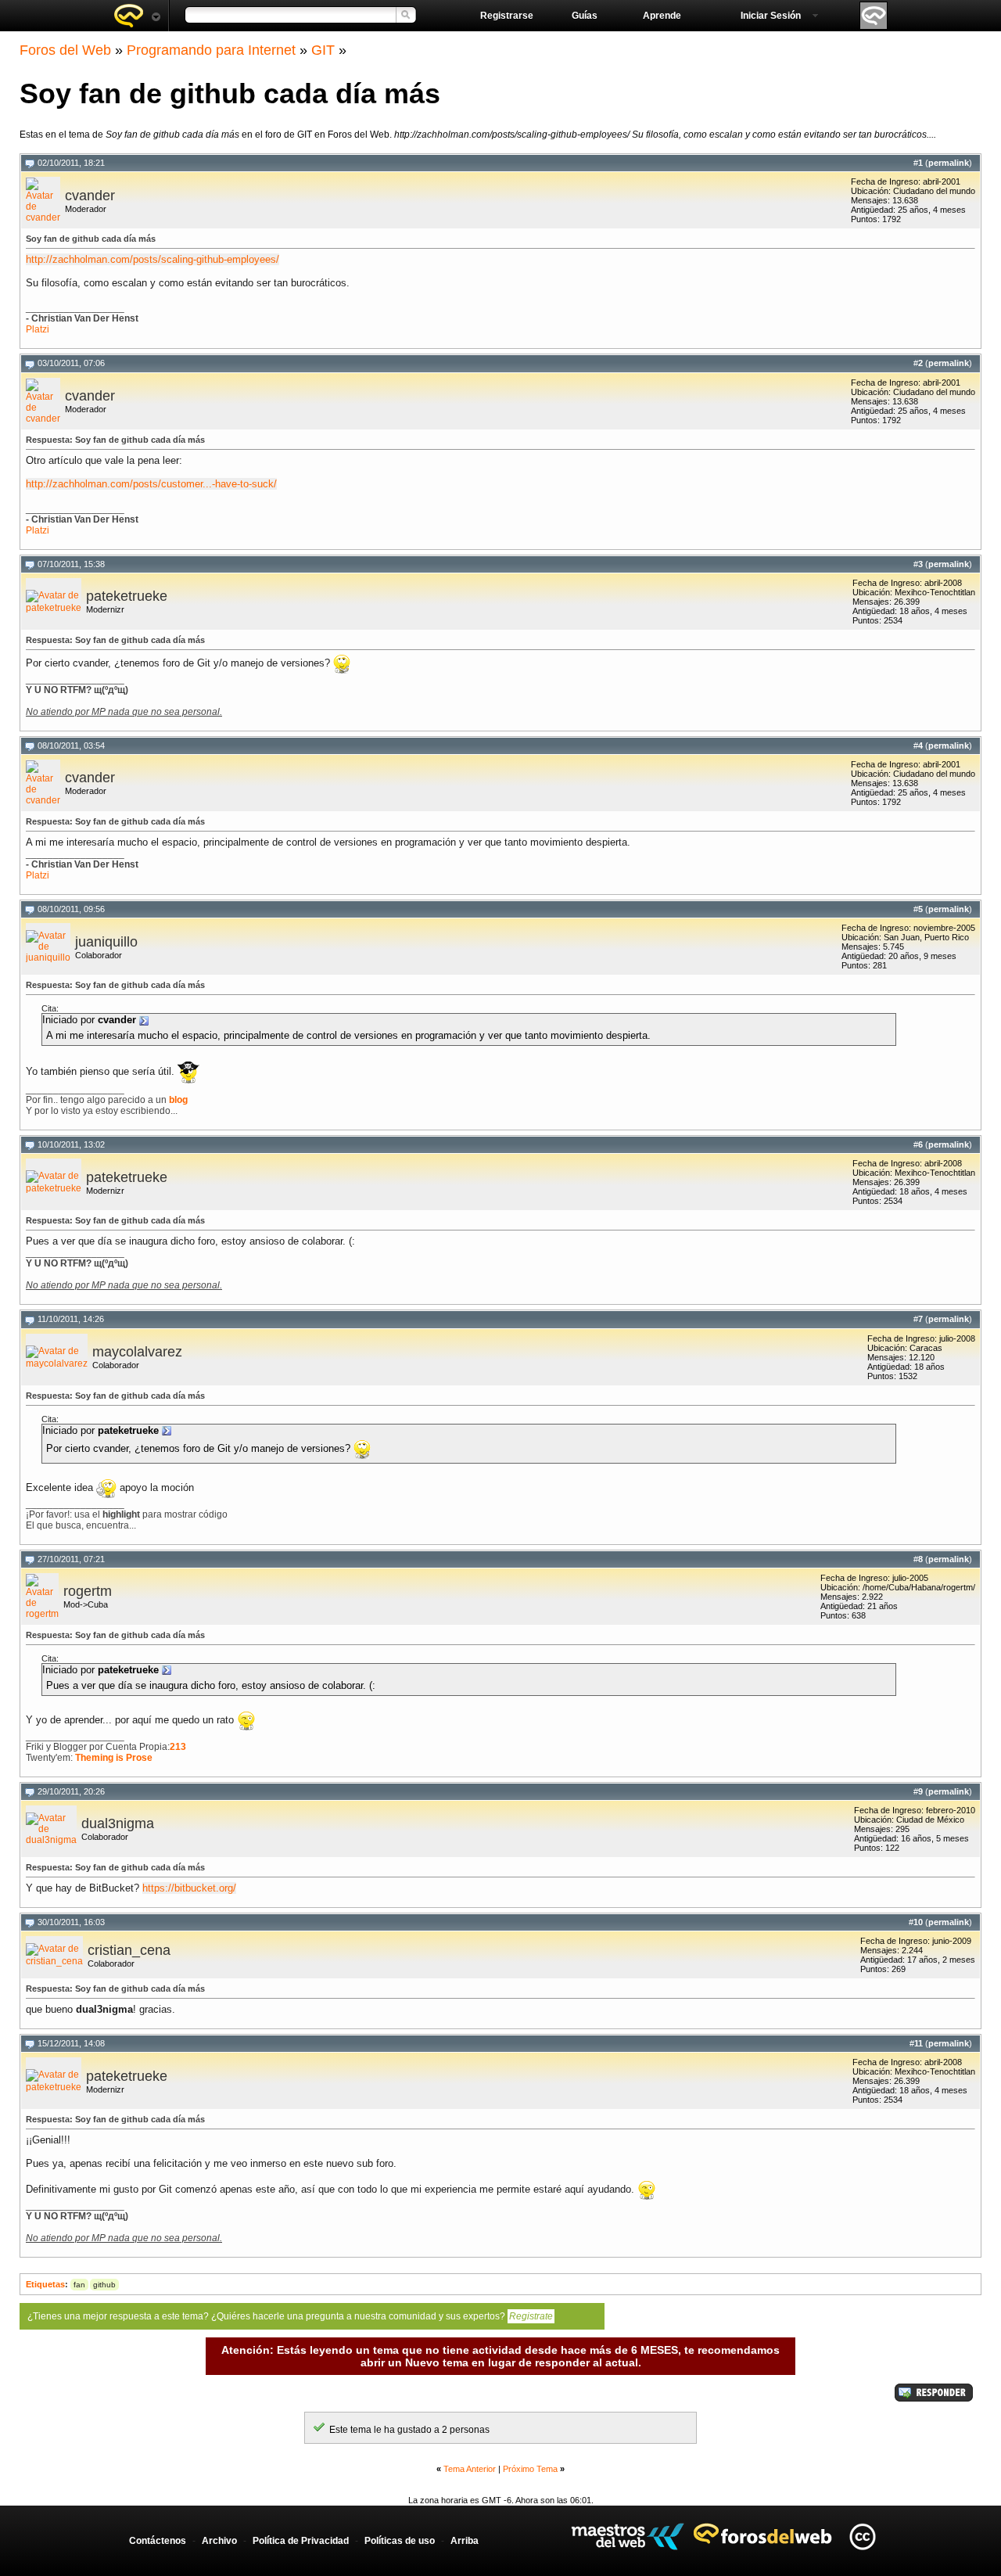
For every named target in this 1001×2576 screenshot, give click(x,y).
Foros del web (137, 16)
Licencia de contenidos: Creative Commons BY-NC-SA (862, 2536)
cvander (90, 196)
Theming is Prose (114, 1758)
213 (178, 1747)
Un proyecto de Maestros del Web (628, 2536)
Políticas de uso (400, 2541)
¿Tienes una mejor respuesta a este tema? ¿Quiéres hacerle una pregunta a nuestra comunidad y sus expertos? (290, 2316)
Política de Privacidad (301, 2541)
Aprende (662, 16)
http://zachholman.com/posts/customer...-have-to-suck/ (151, 484)
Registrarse (507, 16)
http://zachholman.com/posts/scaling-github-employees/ (152, 259)
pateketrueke (127, 596)
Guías (585, 16)
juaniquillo (106, 942)
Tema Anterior (470, 2469)
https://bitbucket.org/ (189, 1888)
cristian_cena (129, 1950)
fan (79, 2285)
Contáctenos (158, 2541)
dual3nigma (118, 1823)
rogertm (88, 1591)
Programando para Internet (211, 50)
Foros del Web (65, 50)
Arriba (465, 2541)
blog (178, 1100)
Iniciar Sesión (771, 16)
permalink (949, 163)
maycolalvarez (137, 1352)
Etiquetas (45, 2284)
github (104, 2285)
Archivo (219, 2541)
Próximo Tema (530, 2469)
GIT (323, 50)
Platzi (38, 329)
